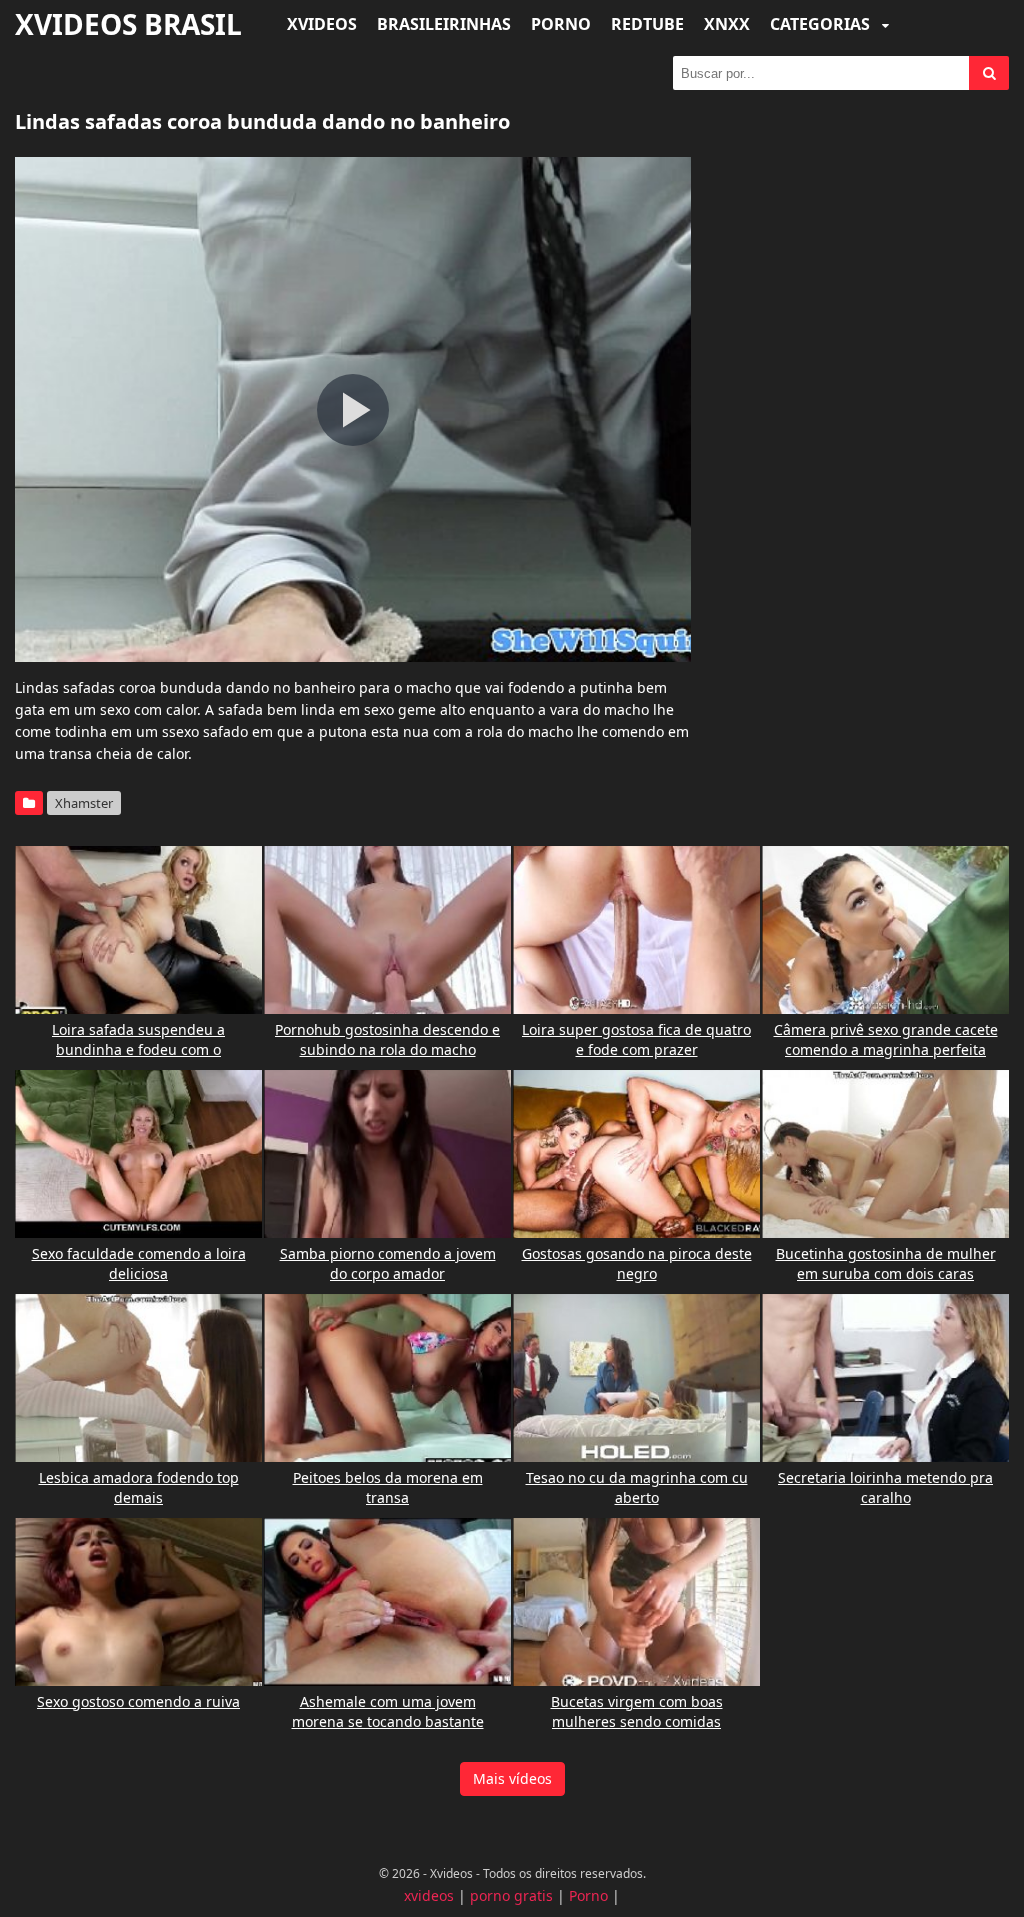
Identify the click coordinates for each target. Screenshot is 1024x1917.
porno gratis (511, 1895)
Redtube (647, 24)
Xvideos (322, 24)
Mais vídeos (512, 1778)
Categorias (822, 24)
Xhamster (84, 803)
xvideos (429, 1895)
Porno (561, 24)
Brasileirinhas (444, 24)
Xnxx (727, 24)
